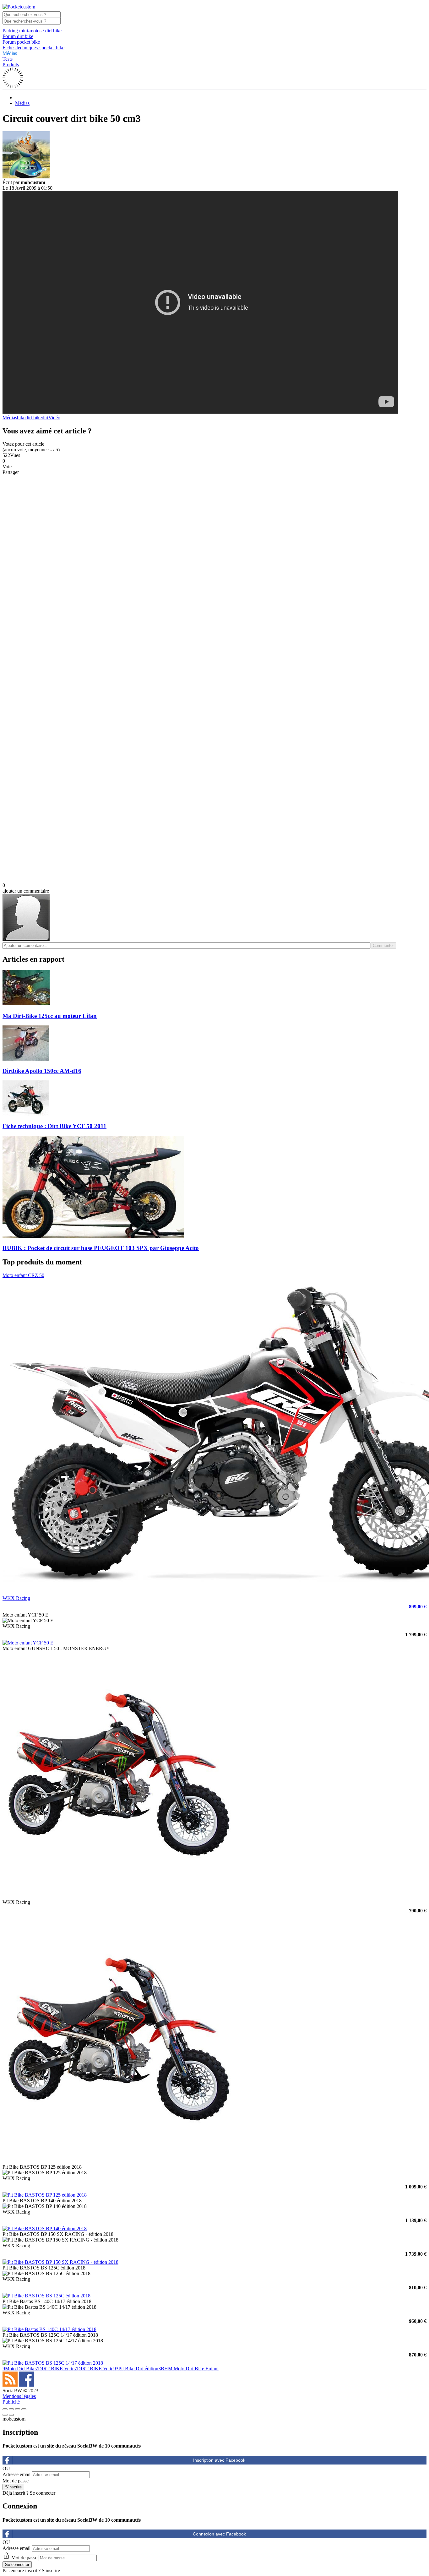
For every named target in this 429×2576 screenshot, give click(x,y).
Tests (8, 59)
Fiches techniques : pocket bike (33, 48)
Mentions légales (19, 2396)
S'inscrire (51, 2571)
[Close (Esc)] (5, 2409)
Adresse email (16, 2474)
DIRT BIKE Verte (55, 2369)
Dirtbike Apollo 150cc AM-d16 (42, 1071)
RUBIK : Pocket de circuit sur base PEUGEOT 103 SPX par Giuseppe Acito (101, 1248)
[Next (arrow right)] (11, 2415)
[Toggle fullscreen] (18, 2409)
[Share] (11, 2409)
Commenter (383, 946)
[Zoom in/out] (24, 2409)
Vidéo (54, 418)
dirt (45, 418)
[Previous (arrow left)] (5, 2415)
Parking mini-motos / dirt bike (32, 31)
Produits (11, 65)
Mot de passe (16, 2481)
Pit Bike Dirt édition (136, 2369)
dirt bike (34, 418)
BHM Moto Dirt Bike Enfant (188, 2369)
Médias (10, 53)
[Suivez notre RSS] (11, 2385)
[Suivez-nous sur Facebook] (26, 2385)
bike (21, 418)
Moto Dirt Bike (19, 2369)
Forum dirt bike (18, 36)
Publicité (11, 2402)
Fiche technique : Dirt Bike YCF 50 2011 (54, 1126)
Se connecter (43, 2493)
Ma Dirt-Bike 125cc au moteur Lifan (50, 1016)
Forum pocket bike (21, 42)
